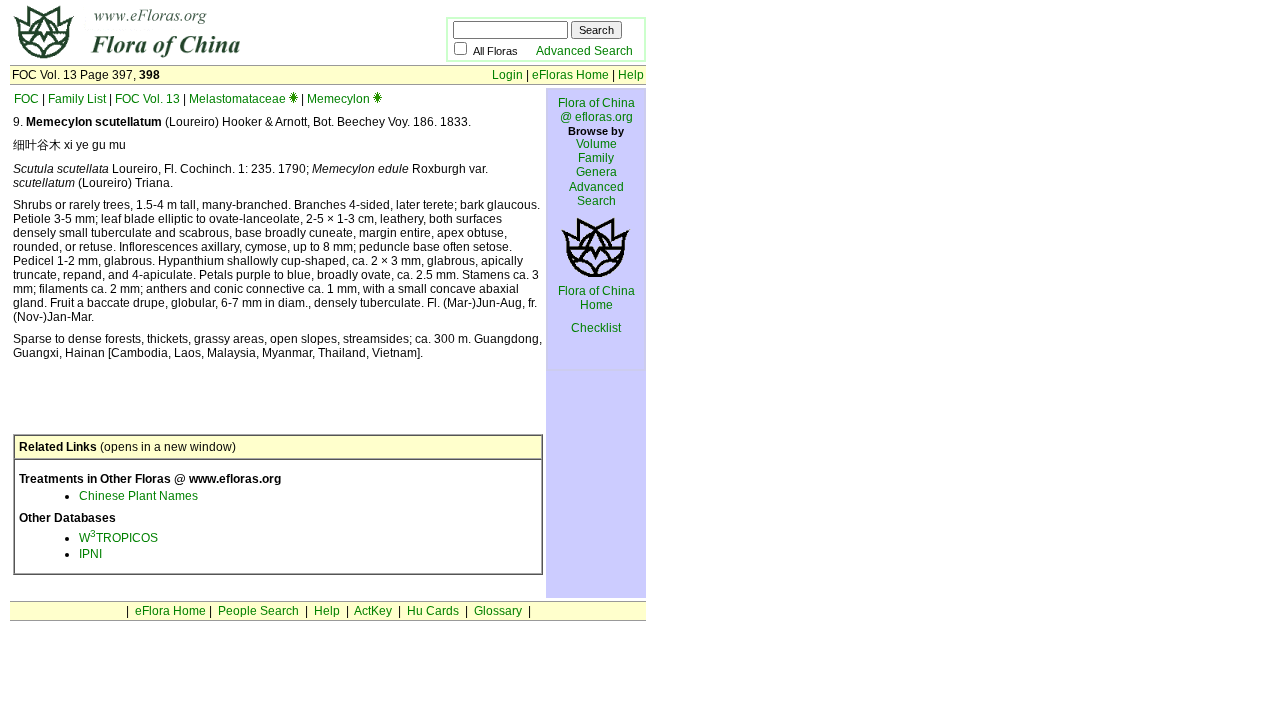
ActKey (373, 611)
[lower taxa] (293, 99)
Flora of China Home (596, 298)
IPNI (90, 554)
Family (596, 158)
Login (507, 75)
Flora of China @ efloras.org (596, 110)
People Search (258, 611)
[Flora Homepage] (197, 58)
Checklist (596, 328)
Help (631, 75)
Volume (596, 144)
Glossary (498, 611)
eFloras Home (570, 75)
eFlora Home (170, 611)
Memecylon (338, 99)
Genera (596, 172)
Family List (77, 99)
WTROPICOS (118, 538)
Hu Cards (433, 611)
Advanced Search (584, 51)
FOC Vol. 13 (147, 99)
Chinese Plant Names (138, 496)
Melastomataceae (237, 99)
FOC (26, 99)
